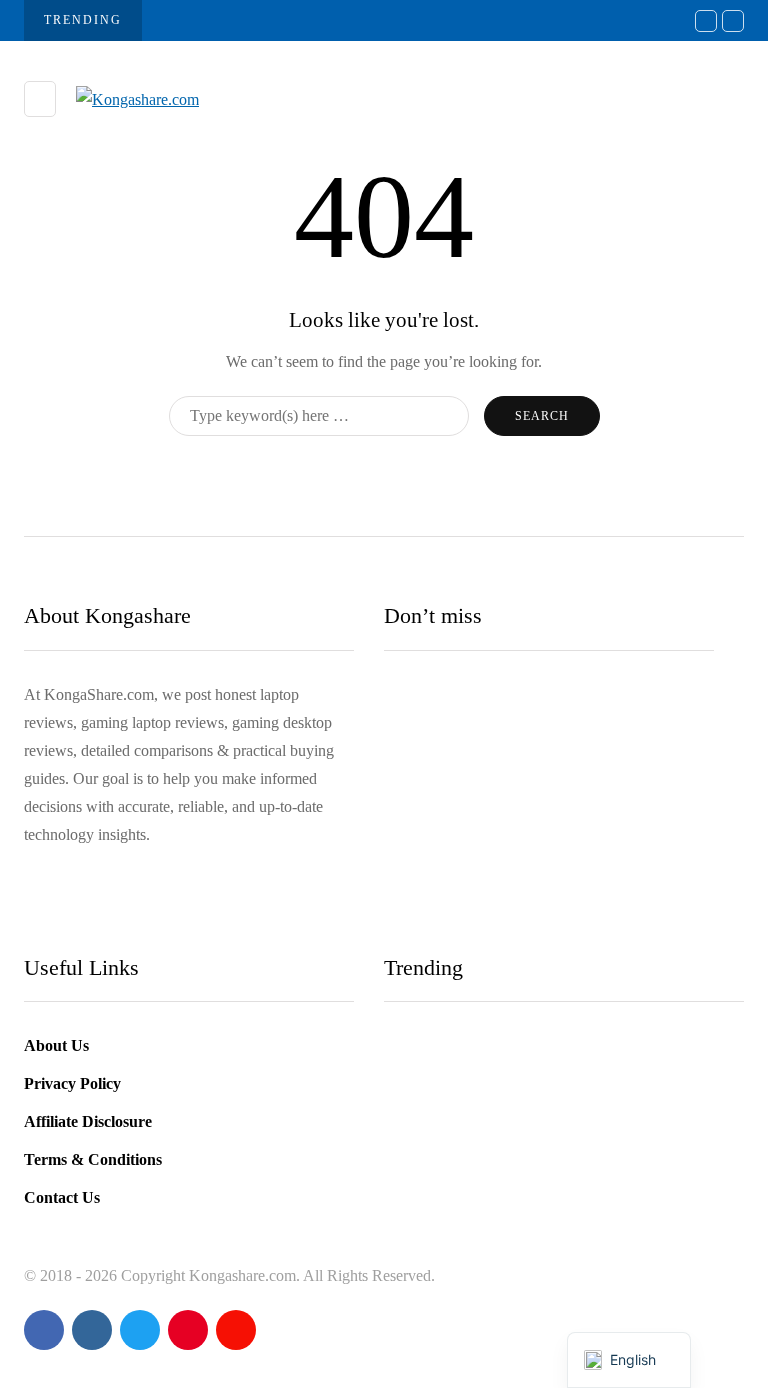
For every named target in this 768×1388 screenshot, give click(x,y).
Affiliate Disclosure (88, 1121)
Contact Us (62, 1197)
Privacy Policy (72, 1083)
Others (421, 791)
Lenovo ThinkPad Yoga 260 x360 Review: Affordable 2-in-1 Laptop (538, 832)
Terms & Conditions (93, 1159)
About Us (56, 1045)
